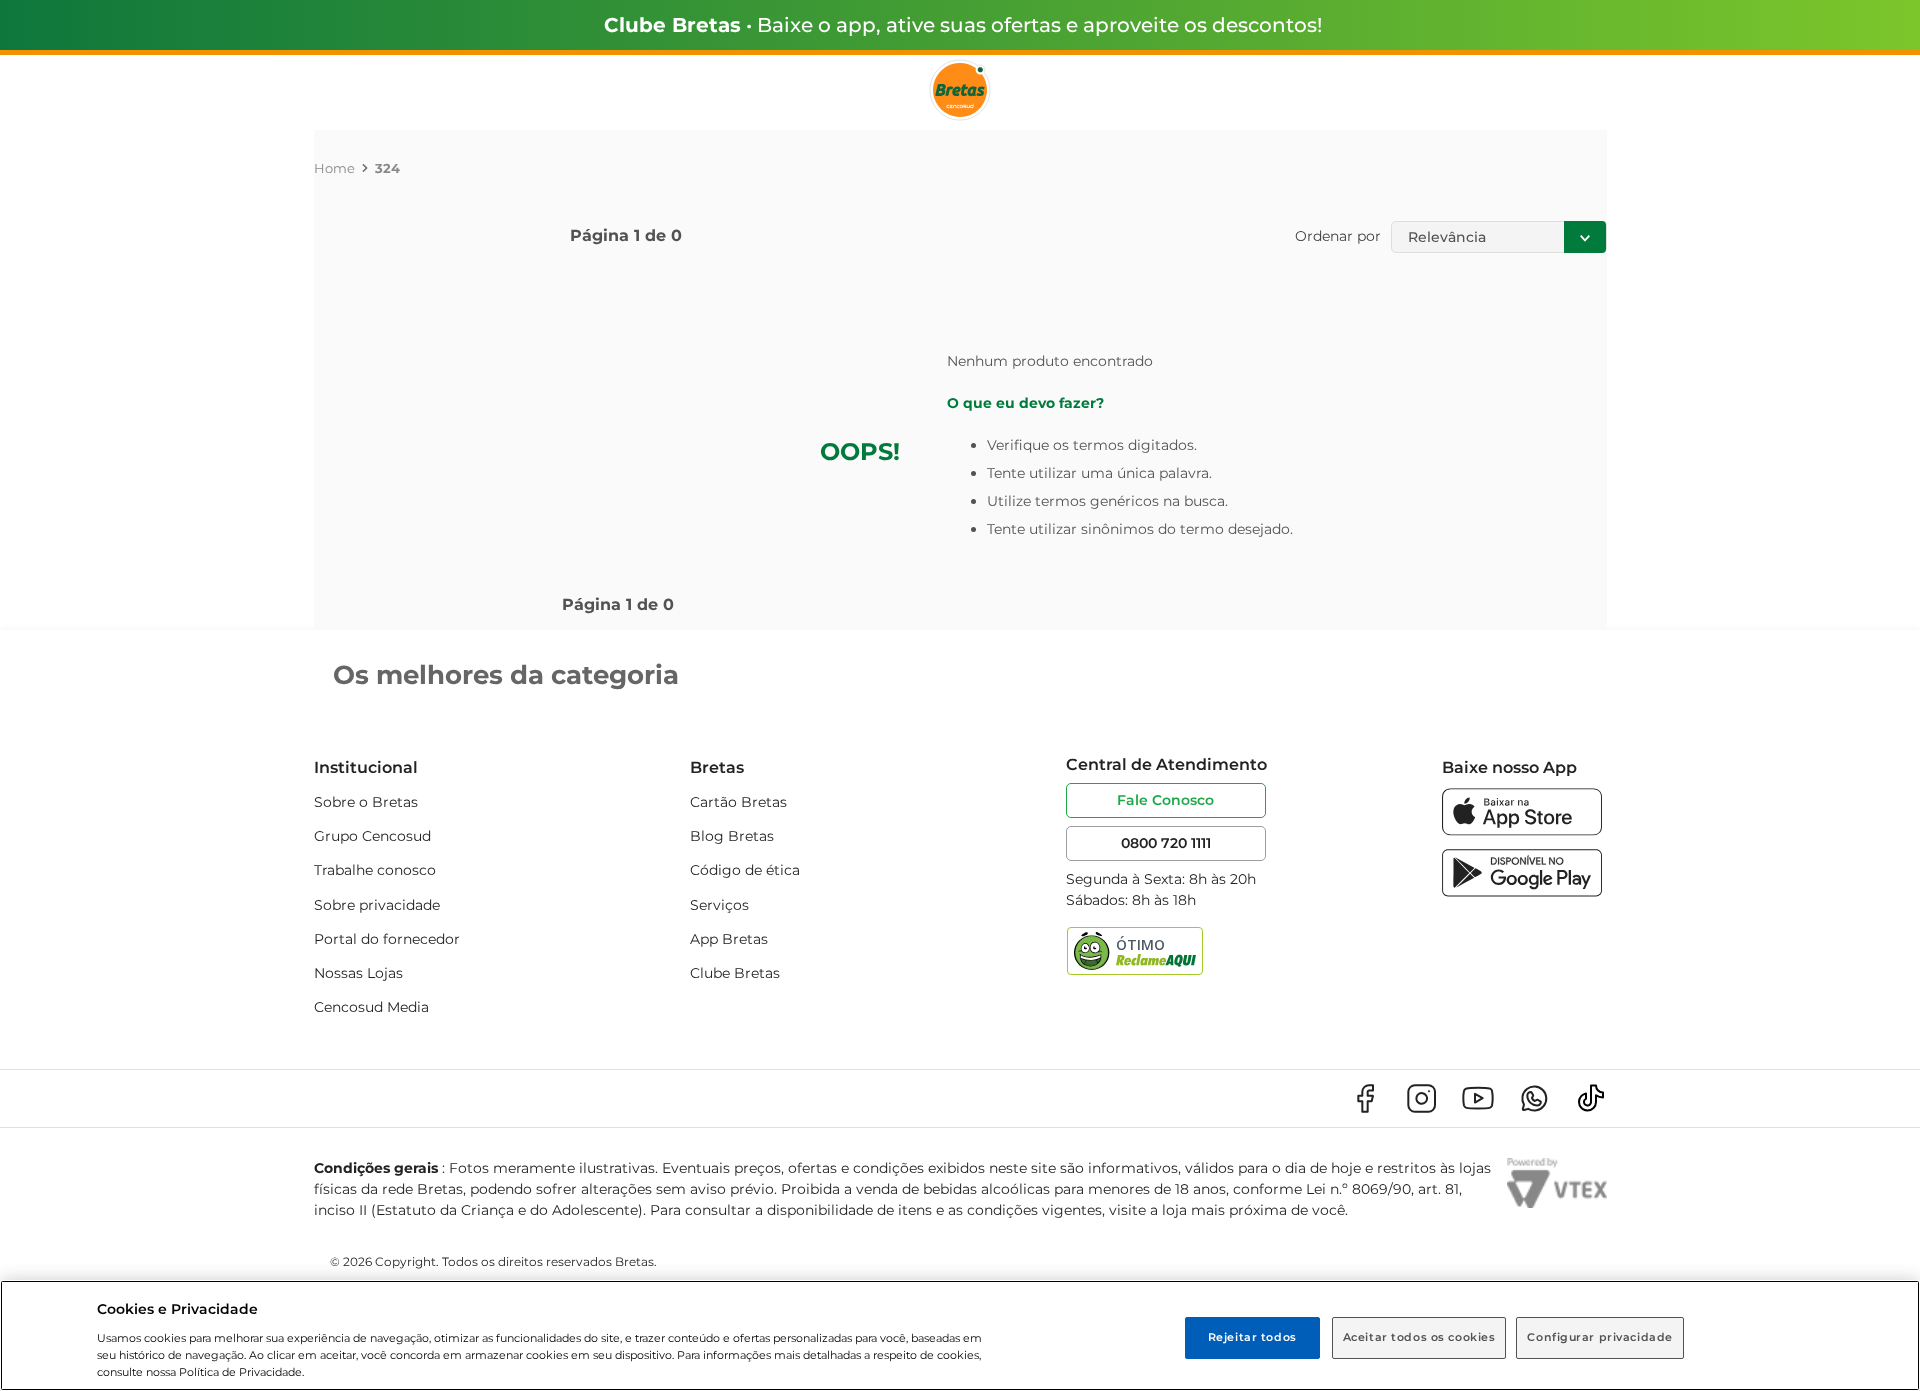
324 (387, 168)
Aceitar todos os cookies (1419, 1337)
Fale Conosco (1165, 800)
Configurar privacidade (1600, 1337)
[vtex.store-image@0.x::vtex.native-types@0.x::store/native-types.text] (1365, 1098)
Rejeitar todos (1252, 1337)
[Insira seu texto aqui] (1522, 830)
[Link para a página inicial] (334, 168)
